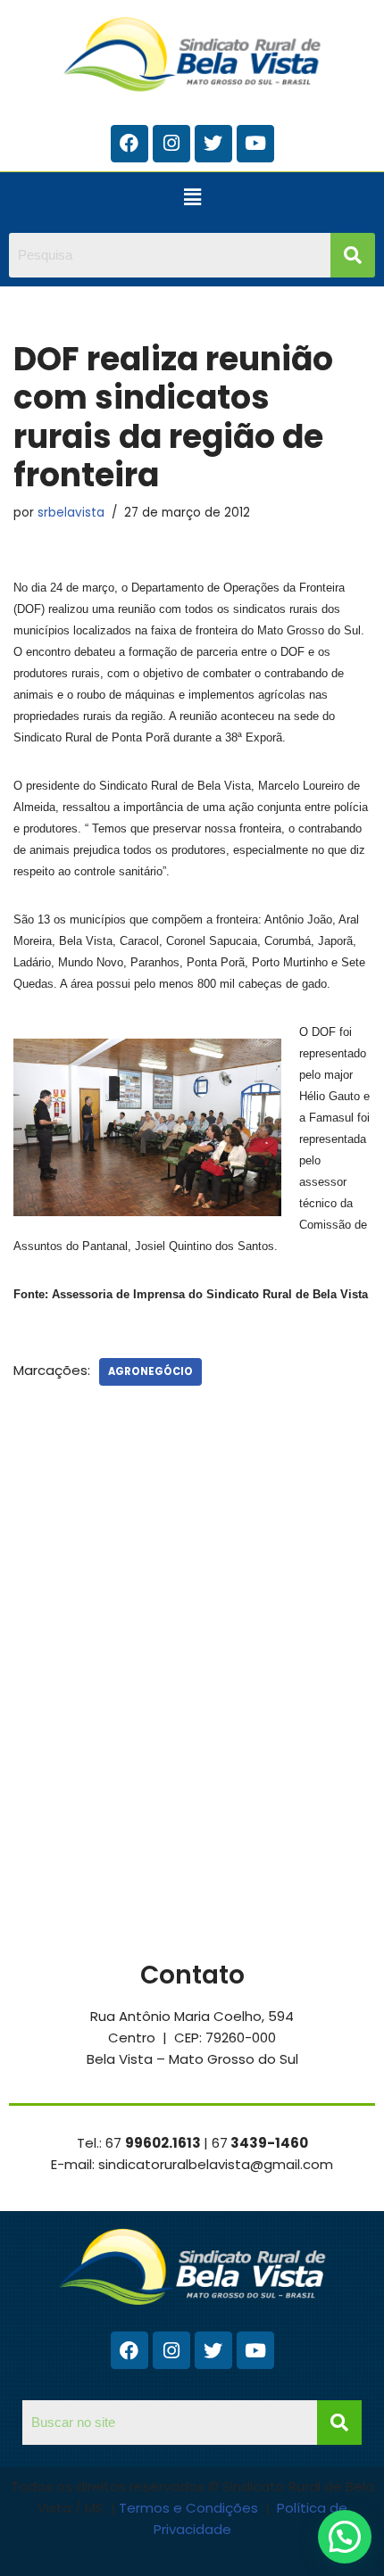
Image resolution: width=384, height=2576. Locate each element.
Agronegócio (150, 1371)
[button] (192, 198)
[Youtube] (255, 144)
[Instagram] (171, 144)
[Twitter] (213, 144)
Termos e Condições (190, 2508)
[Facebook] (129, 144)
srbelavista (71, 513)
